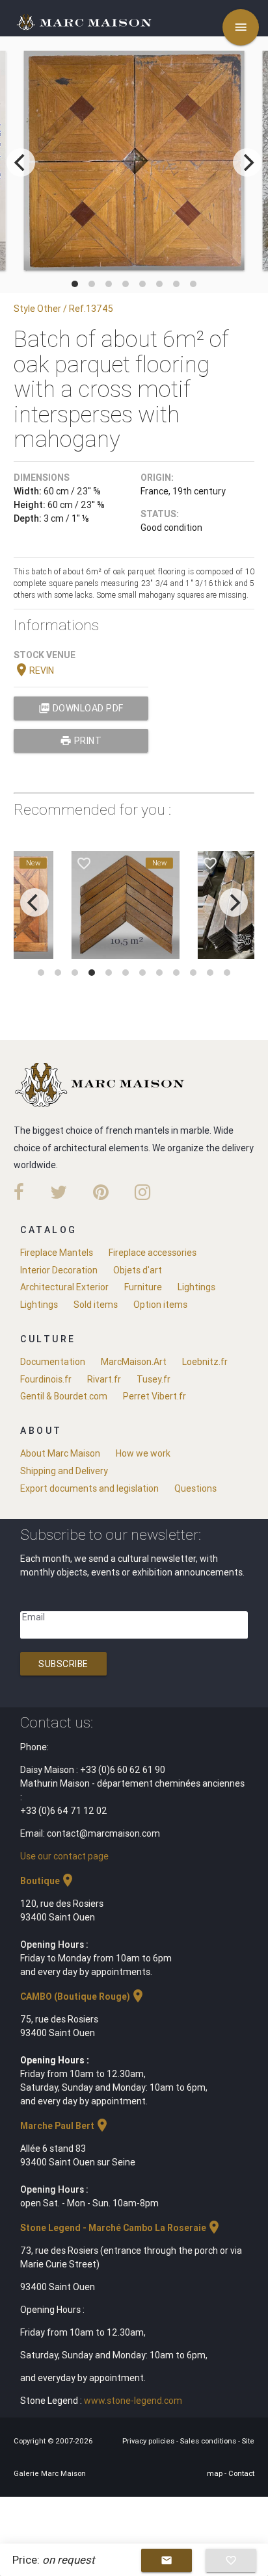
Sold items (96, 1305)
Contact (241, 2473)
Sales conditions (209, 2441)
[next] (247, 162)
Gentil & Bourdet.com (64, 1396)
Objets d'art (138, 1270)
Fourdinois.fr (46, 1379)
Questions (195, 1488)
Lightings (196, 1287)
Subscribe (63, 1664)
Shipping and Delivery (64, 1471)
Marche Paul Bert (65, 2126)
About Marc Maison (60, 1453)
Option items (160, 1305)
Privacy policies (149, 2441)
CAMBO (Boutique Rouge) (83, 1996)
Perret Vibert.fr (154, 1396)
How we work (143, 1453)
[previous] (21, 162)
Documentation (53, 1362)
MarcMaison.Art (134, 1362)
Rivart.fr (104, 1379)
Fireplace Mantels (57, 1253)
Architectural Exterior (64, 1287)
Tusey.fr (154, 1379)
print (81, 741)
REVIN (34, 670)
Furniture (143, 1287)
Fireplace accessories (153, 1253)
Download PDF (81, 708)
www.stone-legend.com (133, 2401)
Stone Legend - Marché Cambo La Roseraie (121, 2228)
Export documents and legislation (89, 1488)
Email (33, 1617)
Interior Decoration (59, 1270)
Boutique (48, 1881)
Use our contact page (64, 1856)
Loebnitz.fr (205, 1362)
